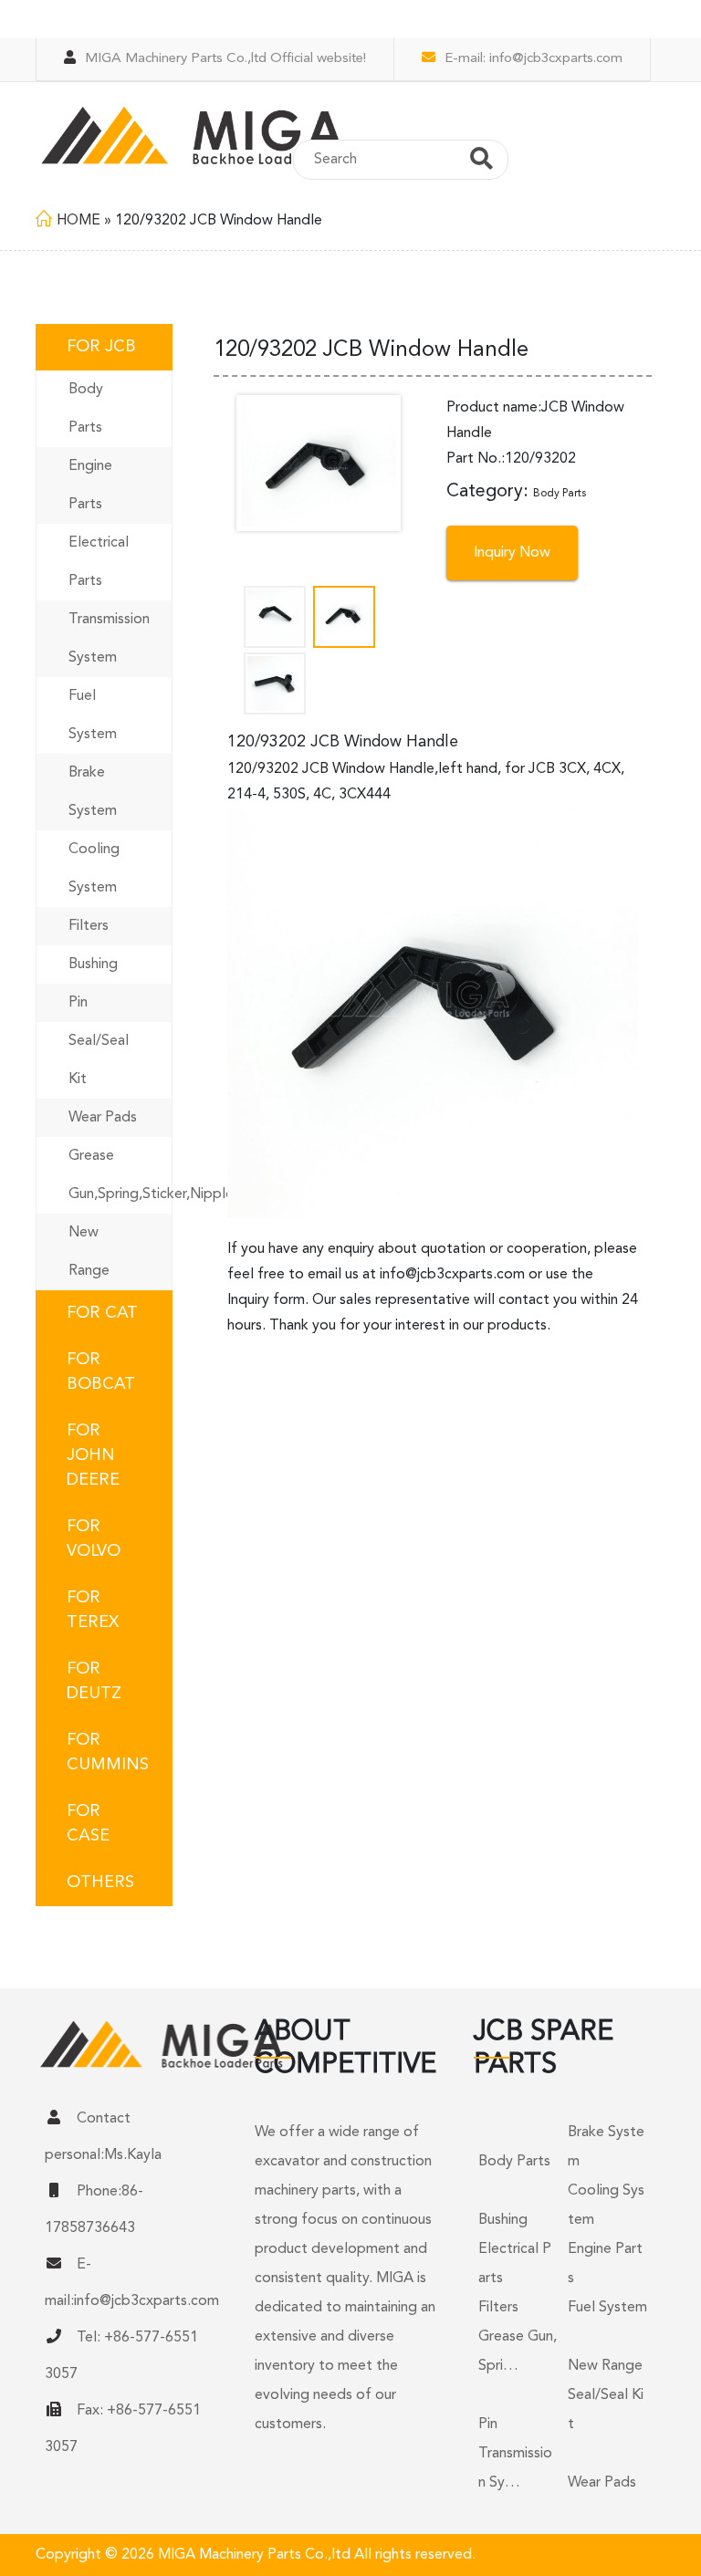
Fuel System (93, 715)
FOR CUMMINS (108, 1752)
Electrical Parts (99, 562)
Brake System (93, 792)
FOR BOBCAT (101, 1372)
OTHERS (100, 1882)
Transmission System (109, 639)
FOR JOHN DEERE (93, 1455)
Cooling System (94, 869)
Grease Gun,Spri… (518, 2352)
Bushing (93, 965)
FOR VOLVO (94, 1539)
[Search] (481, 162)
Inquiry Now (512, 553)
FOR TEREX (93, 1610)
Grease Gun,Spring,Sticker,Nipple (120, 1175)
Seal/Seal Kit (99, 1060)
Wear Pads (103, 1118)
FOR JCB (101, 347)
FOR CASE (88, 1824)
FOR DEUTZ (94, 1681)
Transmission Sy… (515, 2468)
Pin (78, 1003)
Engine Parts (90, 485)
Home (78, 221)
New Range (89, 1252)
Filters (89, 926)
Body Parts (86, 409)
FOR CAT (102, 1313)
